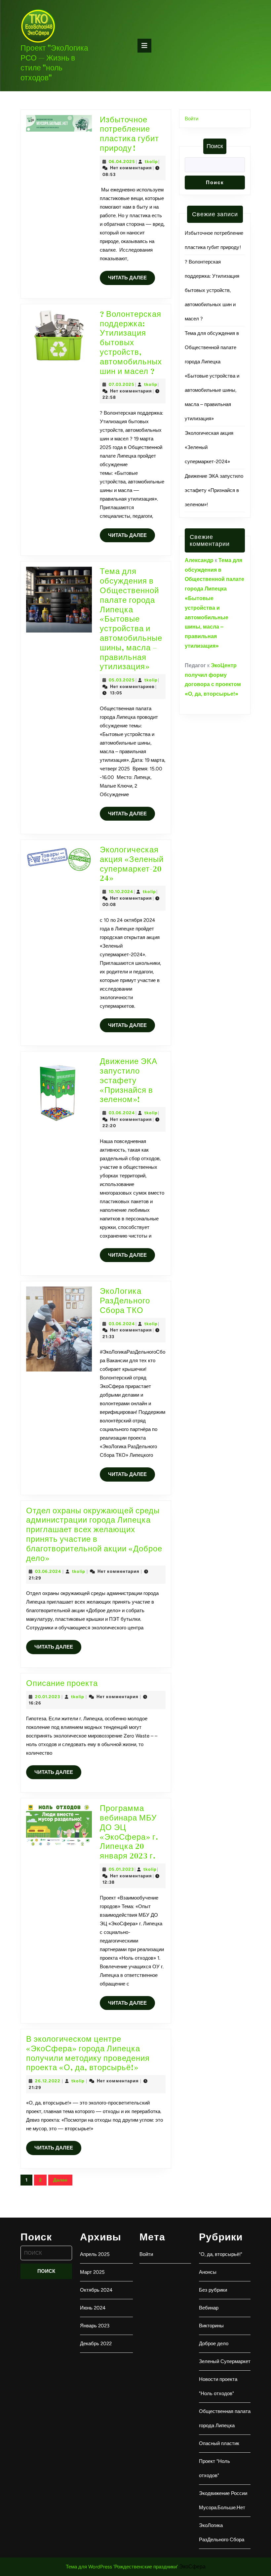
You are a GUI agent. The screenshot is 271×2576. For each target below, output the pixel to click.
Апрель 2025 (95, 2254)
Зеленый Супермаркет (225, 2361)
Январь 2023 (95, 2326)
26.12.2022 (48, 2081)
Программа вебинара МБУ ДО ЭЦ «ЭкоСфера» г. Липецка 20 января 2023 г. (129, 1832)
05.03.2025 (122, 680)
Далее (60, 2180)
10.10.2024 (121, 892)
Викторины (211, 2326)
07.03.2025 (122, 384)
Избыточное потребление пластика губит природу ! (129, 134)
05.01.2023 (121, 1869)
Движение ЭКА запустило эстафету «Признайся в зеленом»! (129, 1080)
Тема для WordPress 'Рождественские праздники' (122, 2567)
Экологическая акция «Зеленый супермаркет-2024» (132, 864)
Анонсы (208, 2272)
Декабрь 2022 (96, 2344)
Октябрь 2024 (96, 2290)
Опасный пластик (219, 2443)
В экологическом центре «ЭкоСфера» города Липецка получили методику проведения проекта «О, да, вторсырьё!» (88, 2053)
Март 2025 (92, 2272)
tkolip (151, 162)
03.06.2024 (122, 1113)
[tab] (144, 46)
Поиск (215, 146)
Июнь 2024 (93, 2308)
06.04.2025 (122, 162)
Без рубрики (213, 2290)
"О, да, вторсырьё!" (221, 2254)
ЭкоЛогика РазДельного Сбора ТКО (125, 1301)
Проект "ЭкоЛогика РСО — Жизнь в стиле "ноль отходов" (54, 63)
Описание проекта (62, 1683)
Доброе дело (214, 2344)
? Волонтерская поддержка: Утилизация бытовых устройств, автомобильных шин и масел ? (131, 343)
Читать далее (132, 280)
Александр (199, 560)
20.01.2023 (48, 1697)
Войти (192, 119)
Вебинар (209, 2308)
